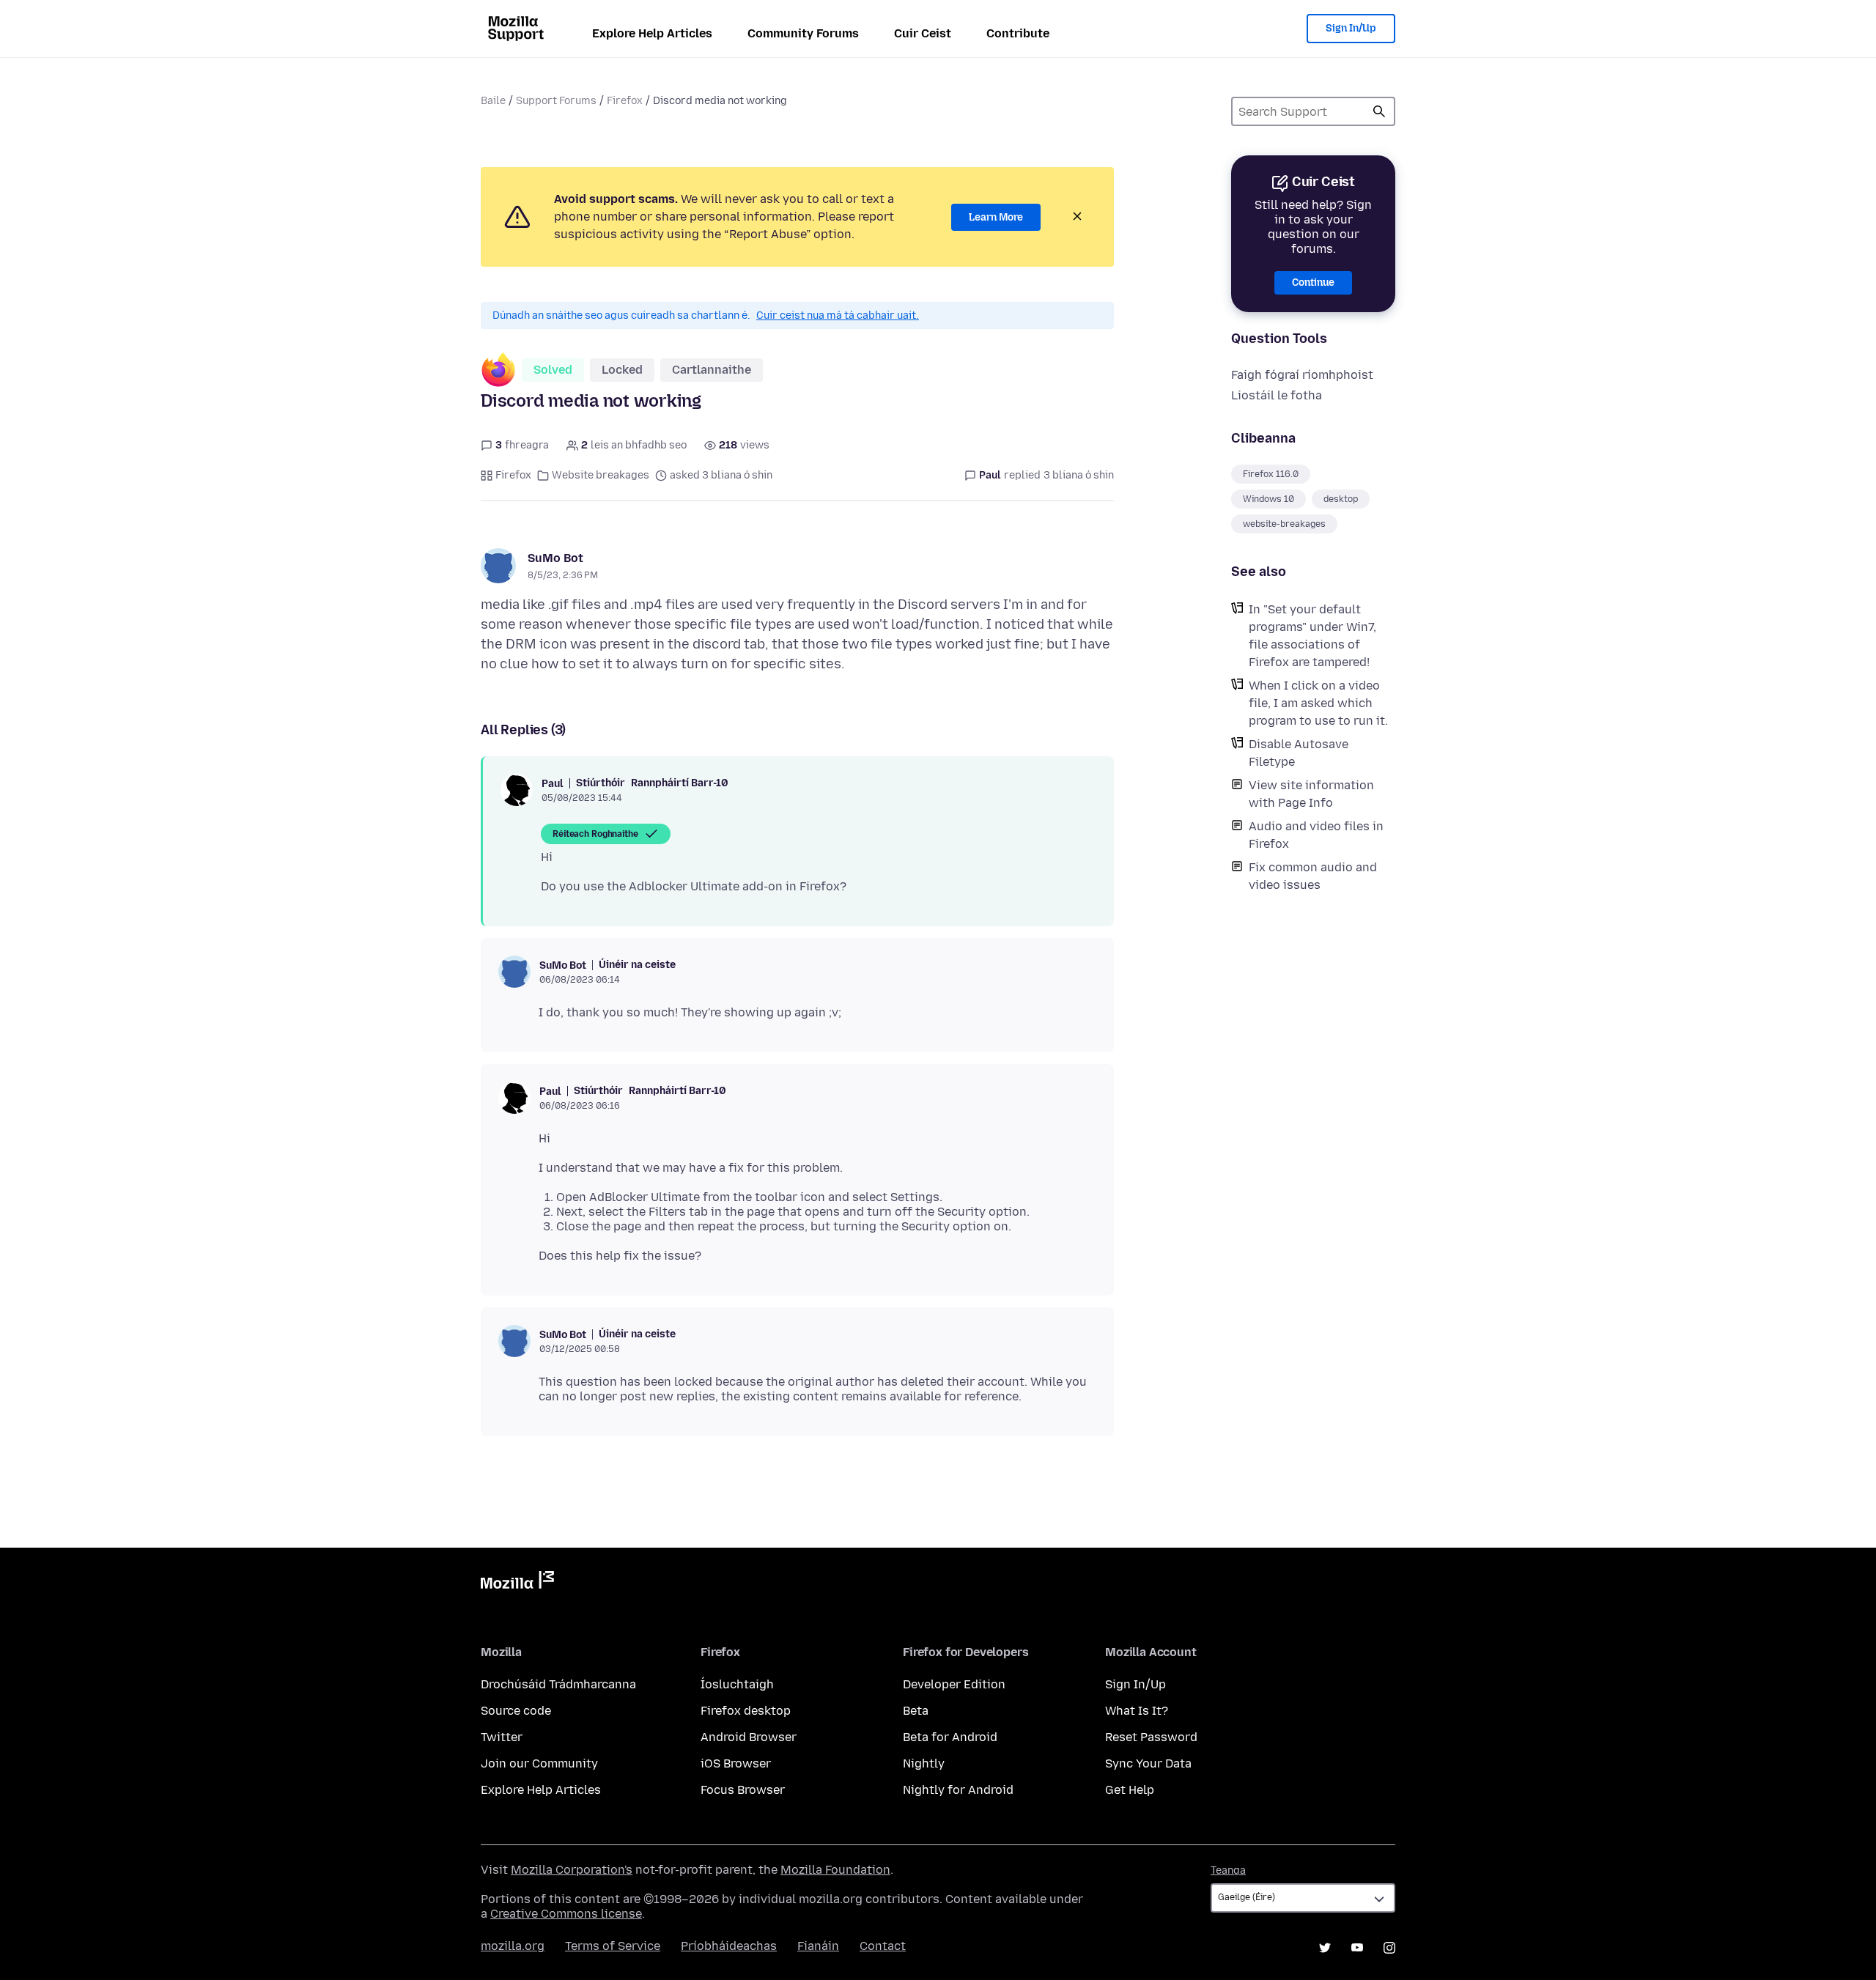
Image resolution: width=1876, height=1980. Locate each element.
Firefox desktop (746, 1711)
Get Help (1130, 1790)
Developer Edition (954, 1684)
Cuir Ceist (923, 33)
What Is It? (1137, 1711)
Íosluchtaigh (737, 1684)
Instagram (1389, 1948)
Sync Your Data (1148, 1763)
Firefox (625, 101)
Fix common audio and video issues (1313, 876)
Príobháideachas (729, 1946)
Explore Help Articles (652, 33)
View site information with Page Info (1311, 794)
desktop (1341, 499)
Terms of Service (613, 1946)
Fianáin (818, 1946)
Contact (883, 1946)
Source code (516, 1711)
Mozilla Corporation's (572, 1870)
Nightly (924, 1763)
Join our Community (539, 1763)
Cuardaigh (1379, 111)
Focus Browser (743, 1790)
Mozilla (517, 1583)
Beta (916, 1711)
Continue (1313, 282)
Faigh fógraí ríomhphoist (1302, 375)
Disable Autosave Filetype (1299, 753)
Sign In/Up (1351, 28)
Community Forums (803, 33)
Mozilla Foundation (835, 1870)
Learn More (996, 217)
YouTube (1357, 1948)
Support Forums (556, 101)
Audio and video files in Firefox (1316, 835)
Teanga (1228, 1870)
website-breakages (1284, 524)
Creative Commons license (566, 1914)
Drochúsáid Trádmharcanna (558, 1684)
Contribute (1018, 33)
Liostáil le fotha (1277, 395)
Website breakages (601, 475)
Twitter (502, 1737)
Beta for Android (950, 1737)
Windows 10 (1268, 499)
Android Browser (749, 1737)
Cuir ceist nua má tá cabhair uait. (838, 315)
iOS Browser (736, 1763)
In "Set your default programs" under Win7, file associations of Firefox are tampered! (1312, 636)
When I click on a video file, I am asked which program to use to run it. (1318, 703)
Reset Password (1151, 1737)
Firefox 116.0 (1271, 474)
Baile (493, 101)
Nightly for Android (958, 1790)
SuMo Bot (555, 558)
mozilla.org (513, 1946)
